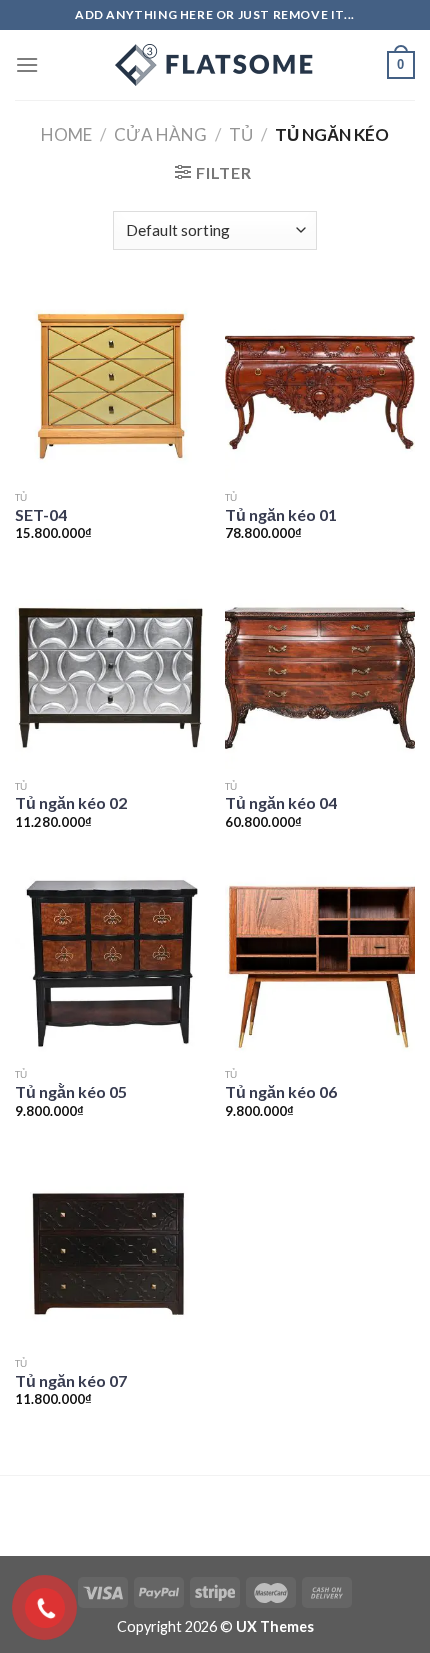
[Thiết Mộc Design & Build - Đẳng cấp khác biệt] (215, 65)
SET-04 (41, 514)
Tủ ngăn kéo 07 (71, 1380)
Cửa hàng (160, 134)
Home (66, 134)
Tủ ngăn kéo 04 (281, 802)
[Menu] (27, 64)
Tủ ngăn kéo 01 (281, 514)
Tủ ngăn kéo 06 (281, 1091)
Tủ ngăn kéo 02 (71, 802)
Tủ (241, 134)
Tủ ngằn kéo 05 (71, 1091)
